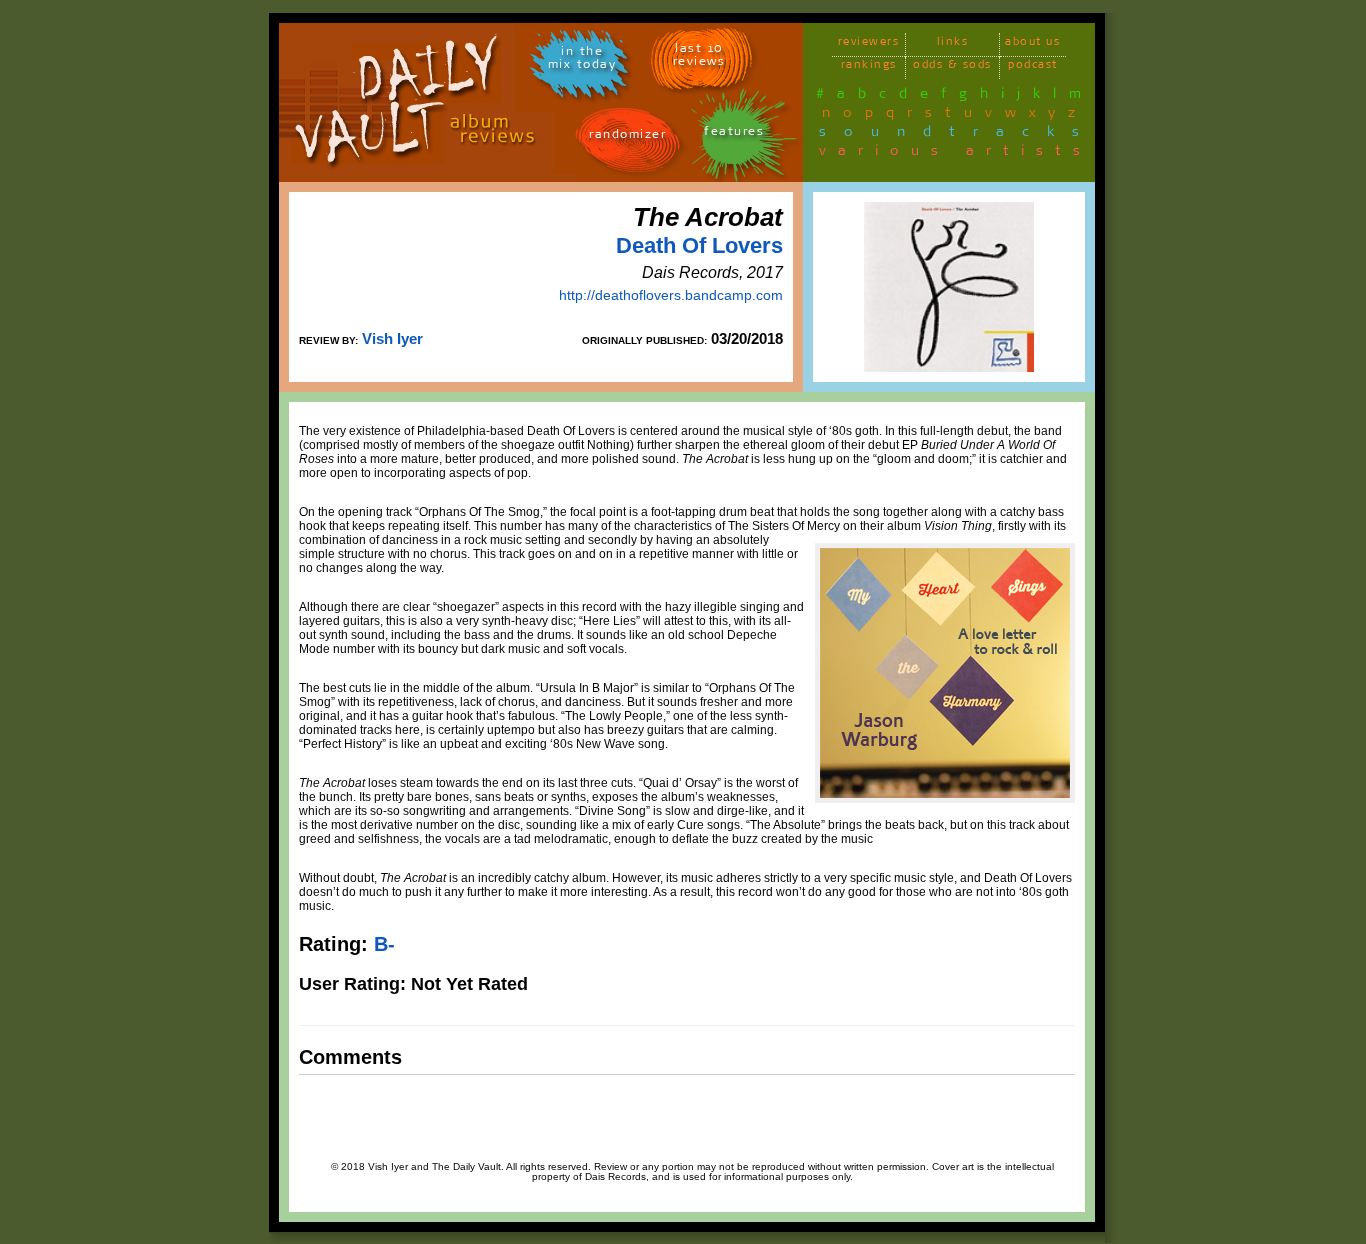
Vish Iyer (392, 338)
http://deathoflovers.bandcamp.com (671, 295)
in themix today (582, 61)
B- (384, 944)
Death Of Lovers (699, 245)
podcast (1033, 67)
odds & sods (952, 67)
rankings (869, 67)
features (734, 134)
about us (1032, 44)
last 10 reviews (699, 58)
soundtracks (958, 135)
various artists (955, 154)
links (953, 44)
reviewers (869, 44)
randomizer (627, 137)
